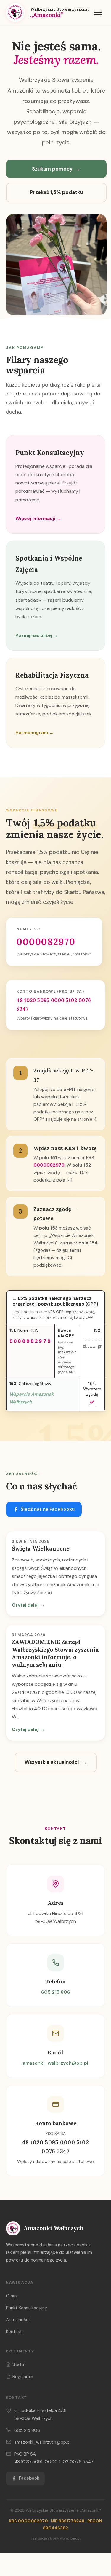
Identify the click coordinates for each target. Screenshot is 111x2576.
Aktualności (18, 2320)
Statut (19, 2364)
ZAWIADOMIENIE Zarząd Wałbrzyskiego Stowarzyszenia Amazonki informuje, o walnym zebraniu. (55, 1653)
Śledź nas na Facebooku (48, 1509)
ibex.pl (75, 2538)
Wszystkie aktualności (56, 1762)
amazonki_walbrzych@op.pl (55, 2063)
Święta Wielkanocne (41, 1548)
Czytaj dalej (28, 1605)
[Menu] (98, 12)
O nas (12, 2296)
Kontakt (14, 2332)
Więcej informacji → (38, 519)
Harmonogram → (34, 733)
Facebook (29, 2478)
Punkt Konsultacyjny (27, 2308)
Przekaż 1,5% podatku (56, 192)
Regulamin (23, 2377)
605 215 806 (56, 1992)
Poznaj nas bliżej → (37, 635)
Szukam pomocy (56, 169)
